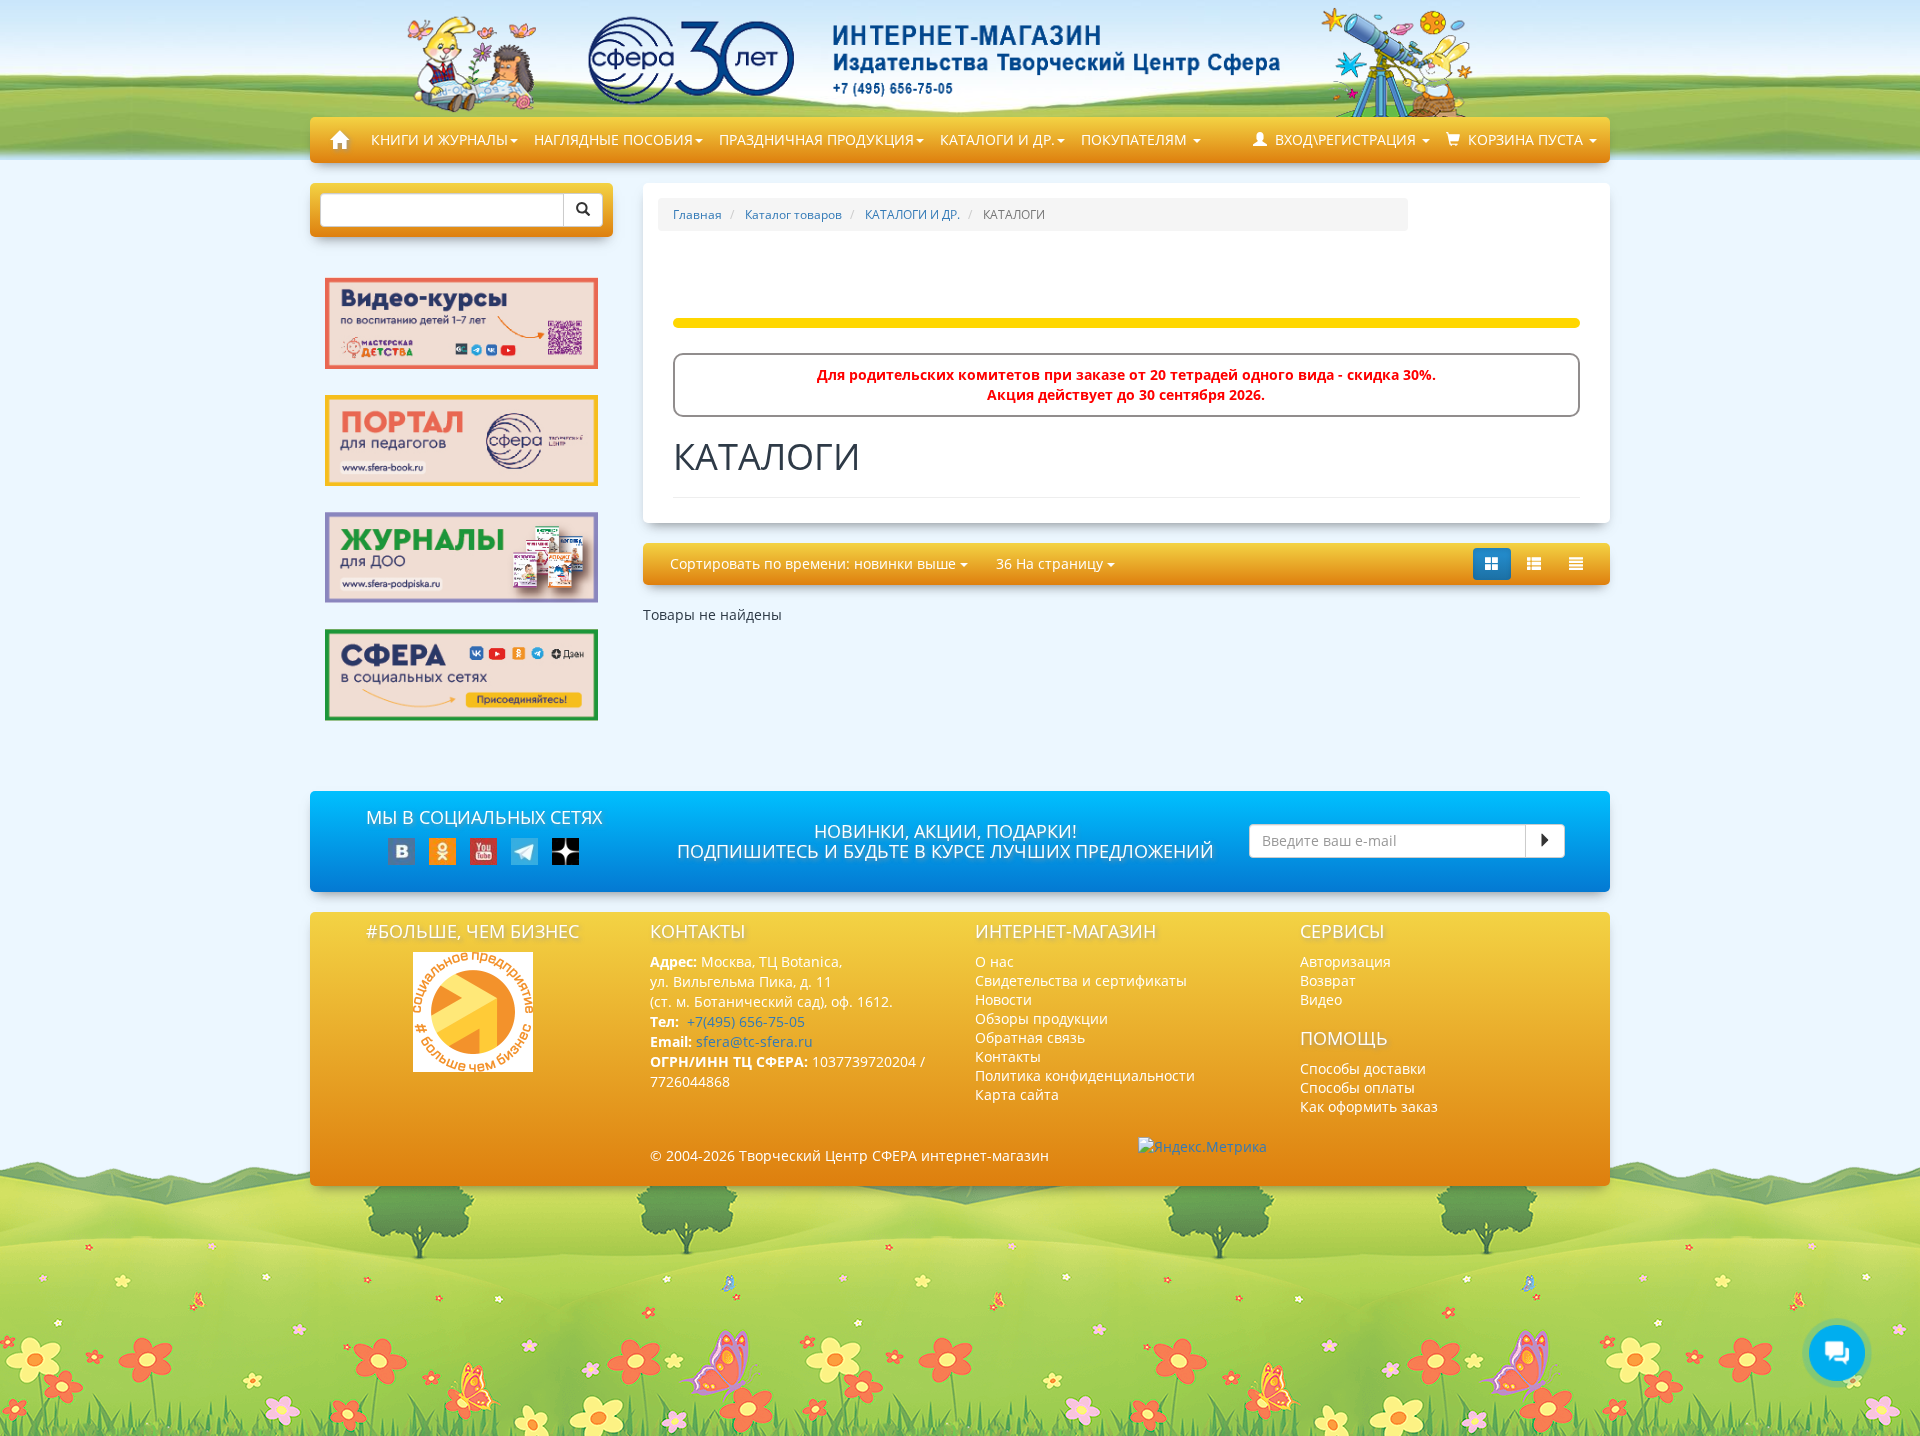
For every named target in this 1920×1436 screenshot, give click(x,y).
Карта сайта (1017, 1094)
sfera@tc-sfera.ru (754, 1041)
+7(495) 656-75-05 (746, 1021)
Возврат (1328, 980)
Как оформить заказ (1369, 1106)
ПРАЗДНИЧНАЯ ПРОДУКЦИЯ (816, 139)
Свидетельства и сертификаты (1081, 980)
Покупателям (1136, 139)
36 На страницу (1051, 563)
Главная (697, 214)
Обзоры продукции (1041, 1018)
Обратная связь (1030, 1037)
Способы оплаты (1357, 1087)
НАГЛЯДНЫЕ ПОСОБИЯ (613, 139)
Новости (1003, 999)
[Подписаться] (1545, 841)
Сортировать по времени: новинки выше (815, 563)
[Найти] (583, 210)
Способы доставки (1363, 1068)
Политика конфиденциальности (1085, 1075)
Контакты (1008, 1056)
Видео (1321, 999)
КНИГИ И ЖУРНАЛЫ (439, 139)
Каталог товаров (793, 214)
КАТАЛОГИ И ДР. (997, 139)
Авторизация (1345, 961)
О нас (994, 961)
